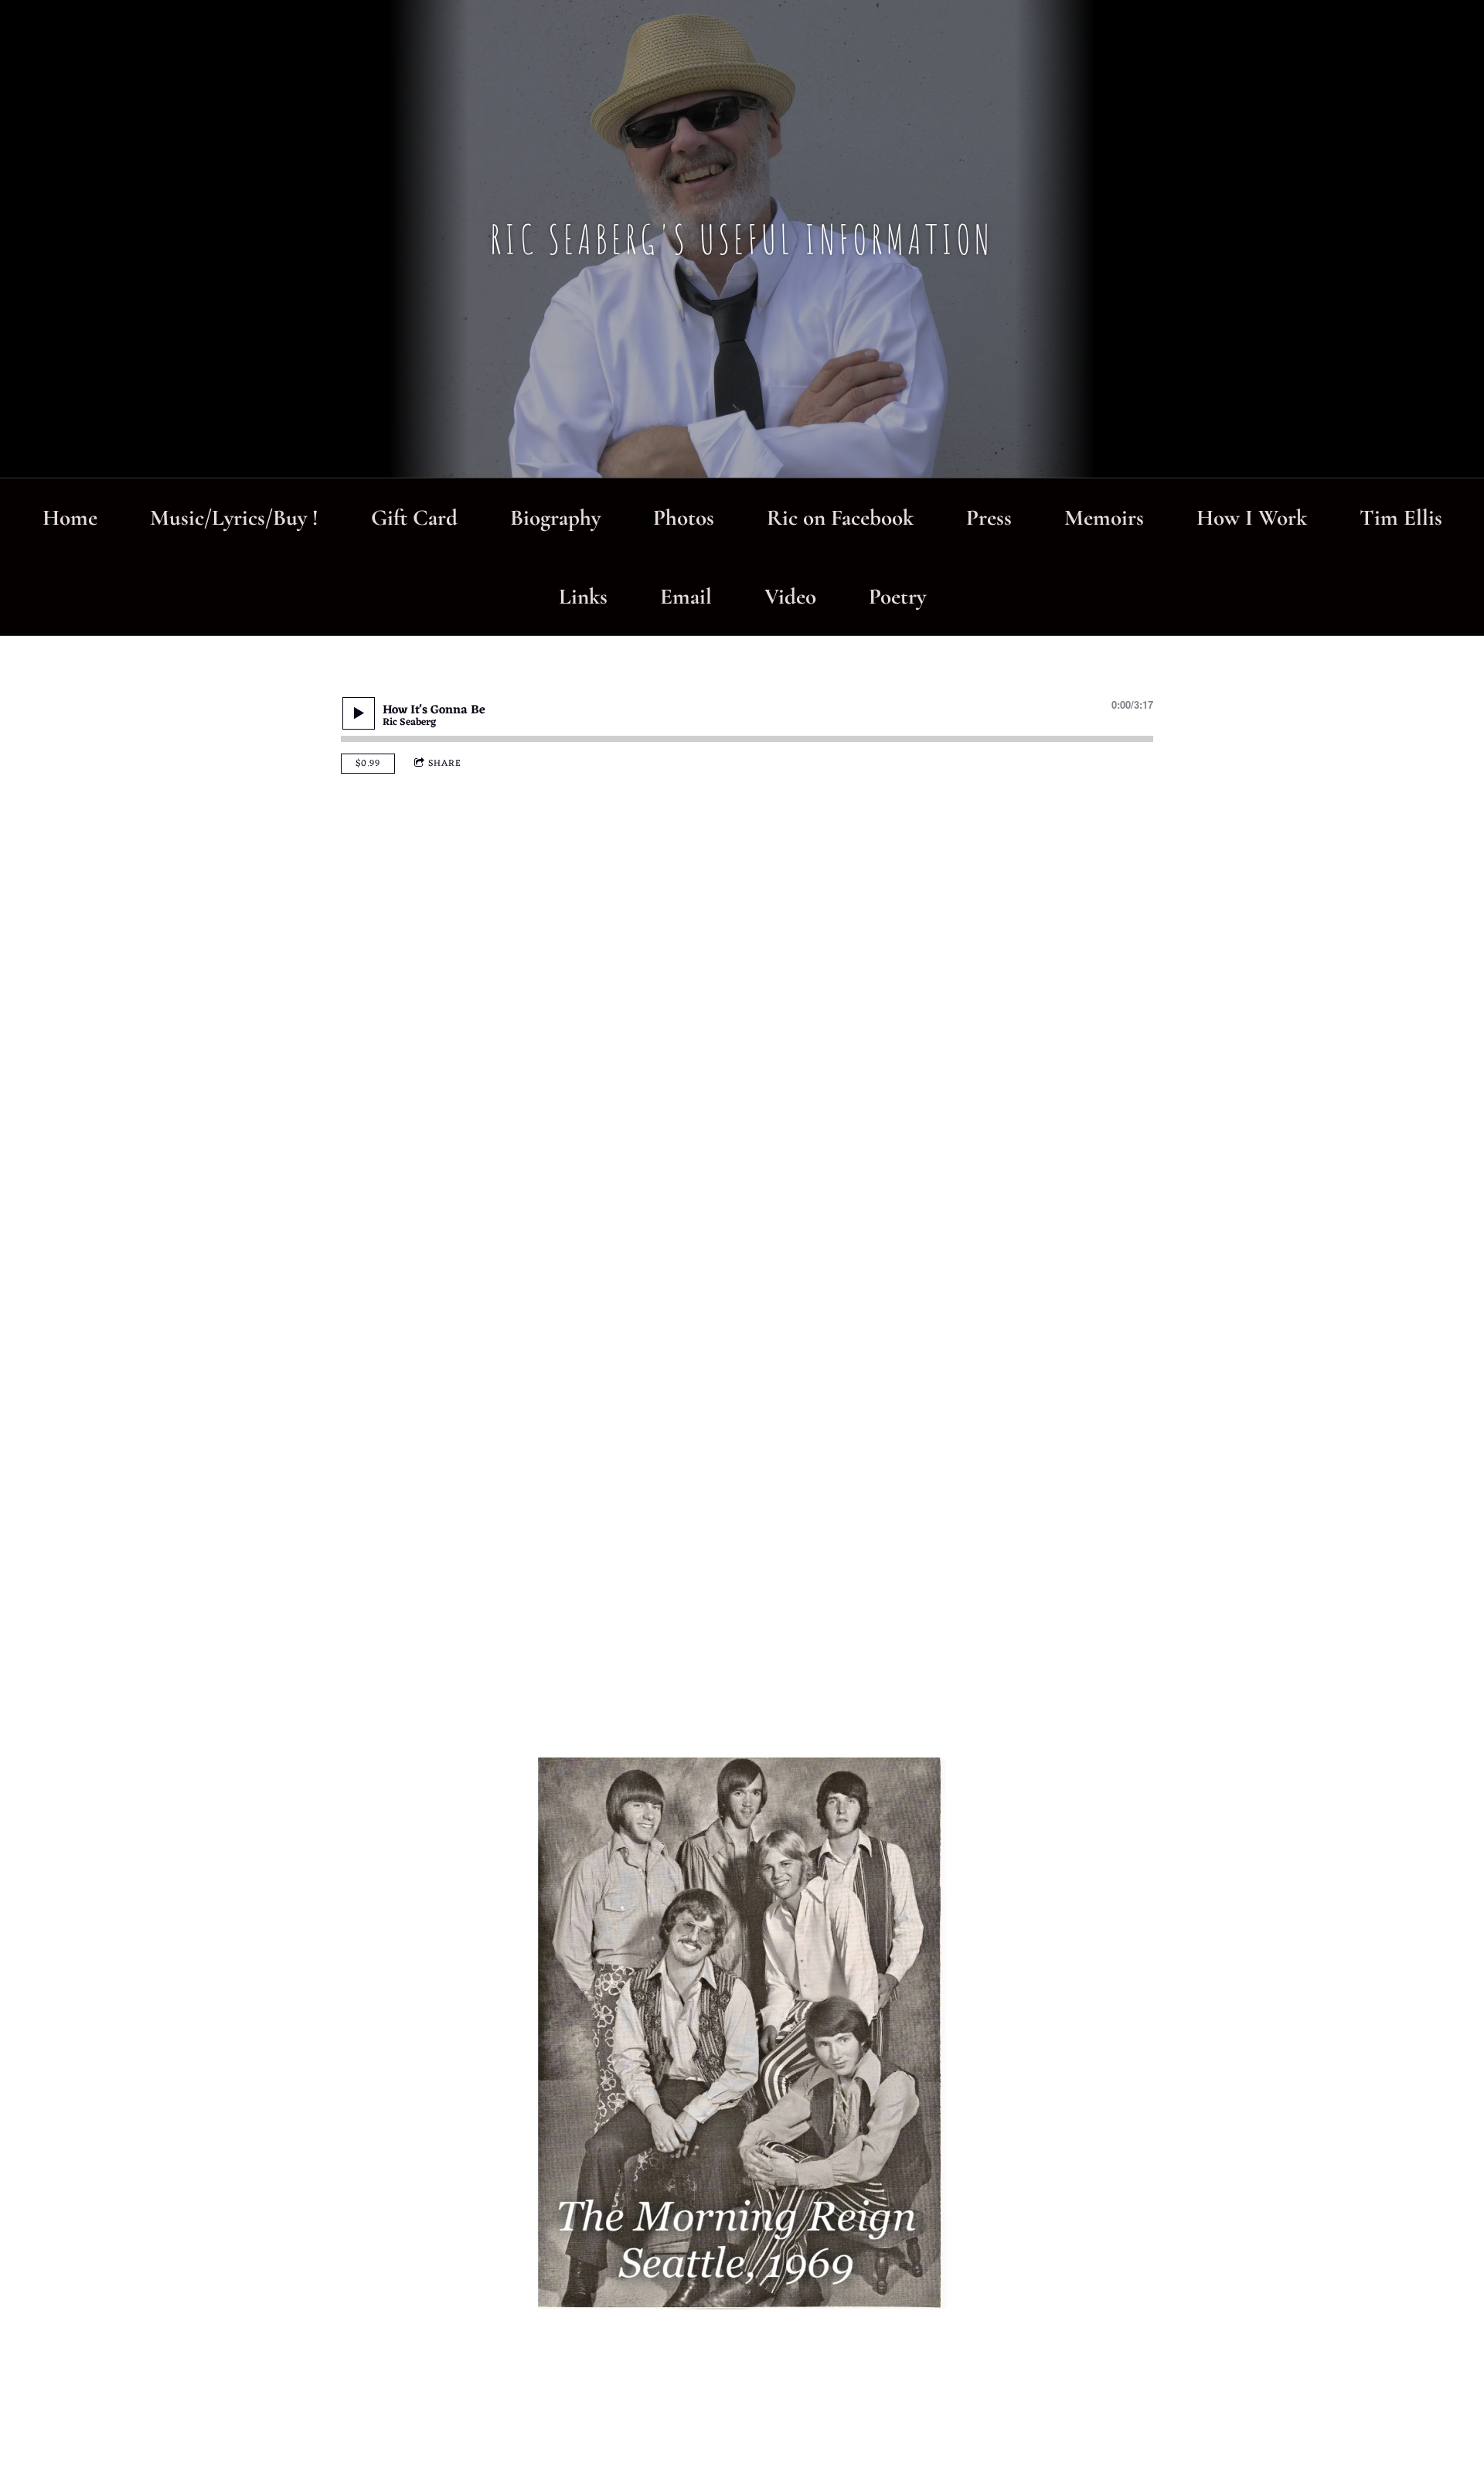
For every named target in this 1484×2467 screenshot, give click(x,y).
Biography (555, 517)
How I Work (1252, 517)
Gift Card (414, 517)
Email (686, 596)
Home (70, 517)
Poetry (897, 596)
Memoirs (1104, 517)
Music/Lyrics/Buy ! (234, 517)
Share (445, 764)
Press (989, 517)
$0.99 (368, 764)
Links (583, 596)
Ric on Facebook (840, 517)
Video (790, 596)
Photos (684, 517)
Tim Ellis (1401, 517)
